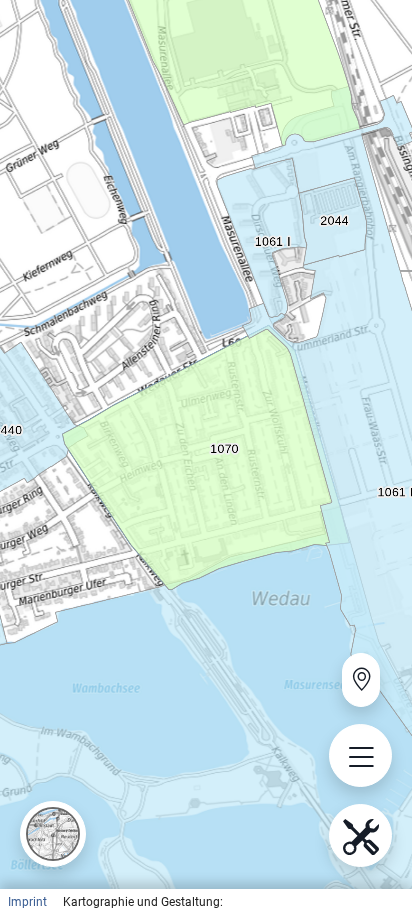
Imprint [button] (27, 902)
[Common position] (361, 680)
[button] (53, 834)
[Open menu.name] (360, 755)
